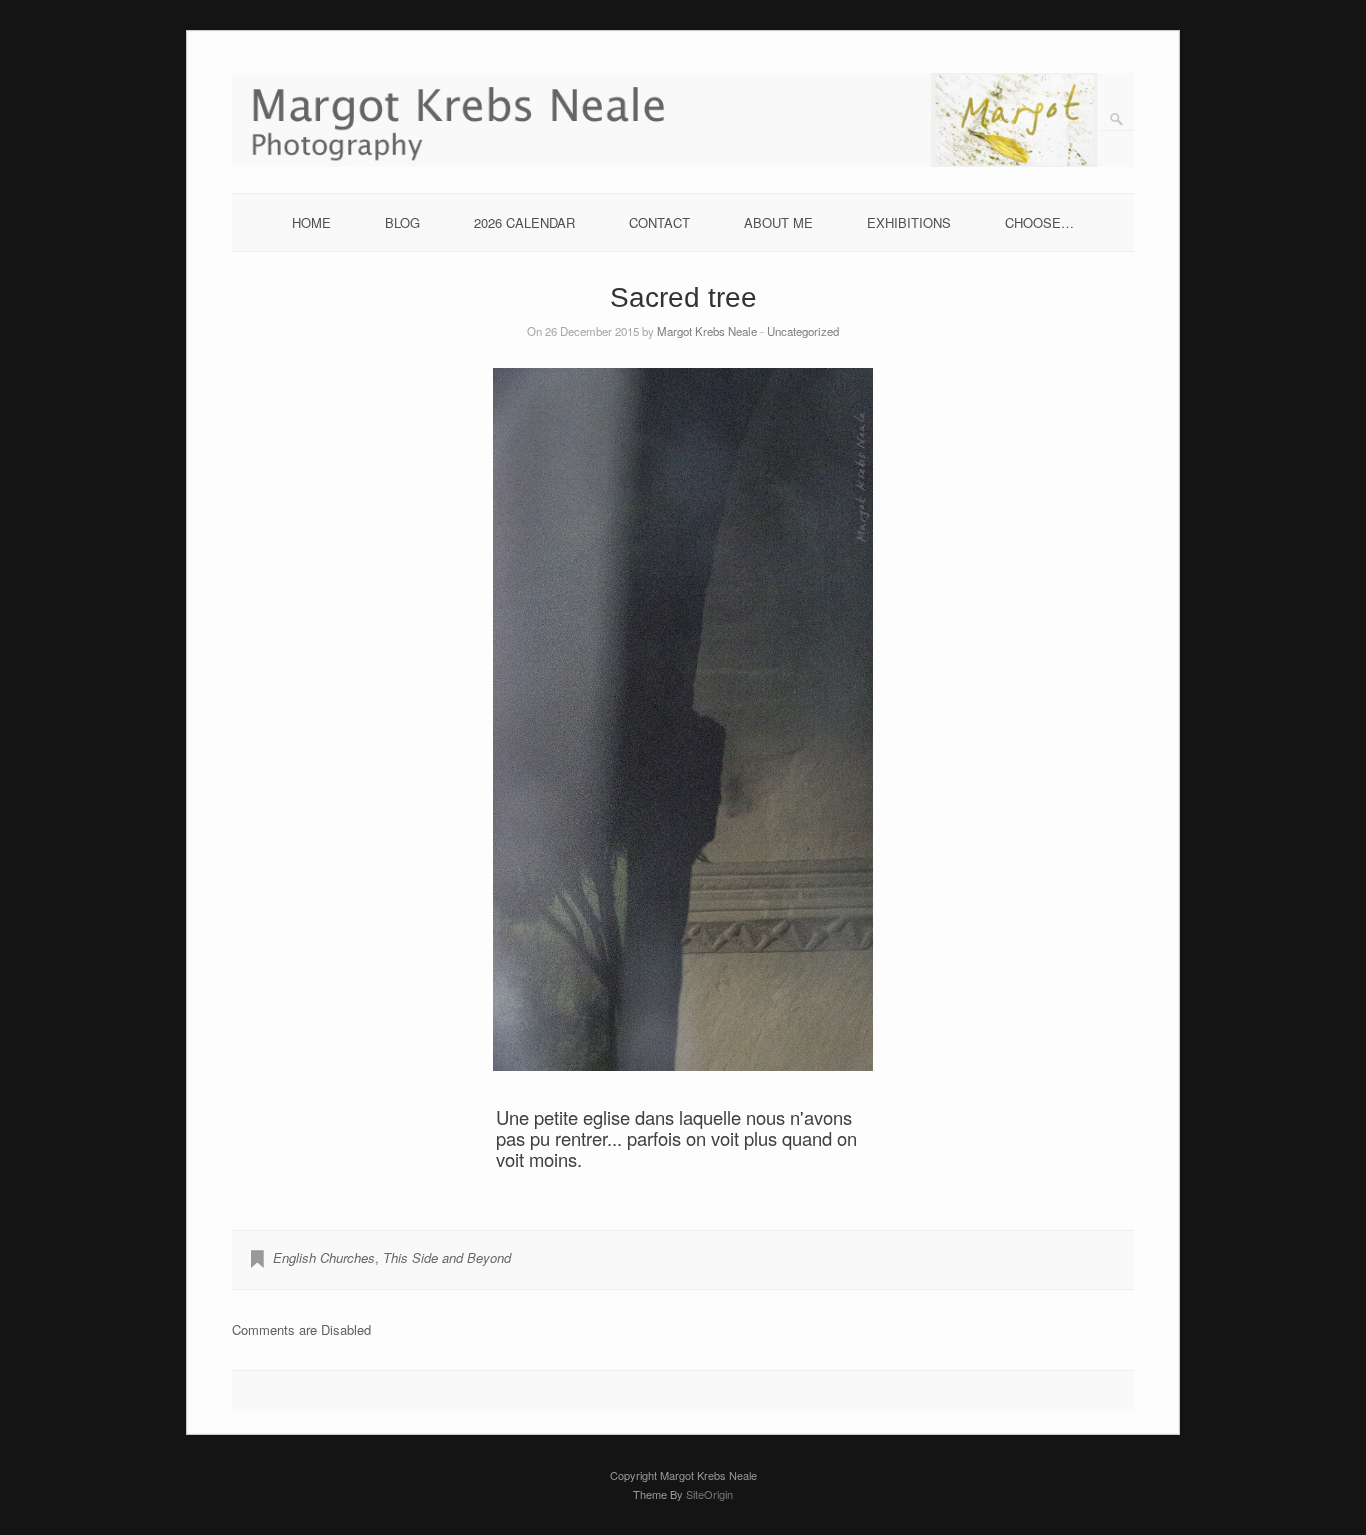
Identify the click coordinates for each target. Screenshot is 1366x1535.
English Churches (324, 1257)
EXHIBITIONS (909, 222)
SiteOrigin (709, 1494)
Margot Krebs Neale (707, 331)
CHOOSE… (1039, 222)
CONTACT (659, 222)
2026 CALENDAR (524, 222)
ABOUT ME (778, 222)
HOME (311, 222)
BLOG (402, 222)
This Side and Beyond (447, 1257)
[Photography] (683, 161)
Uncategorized (803, 331)
